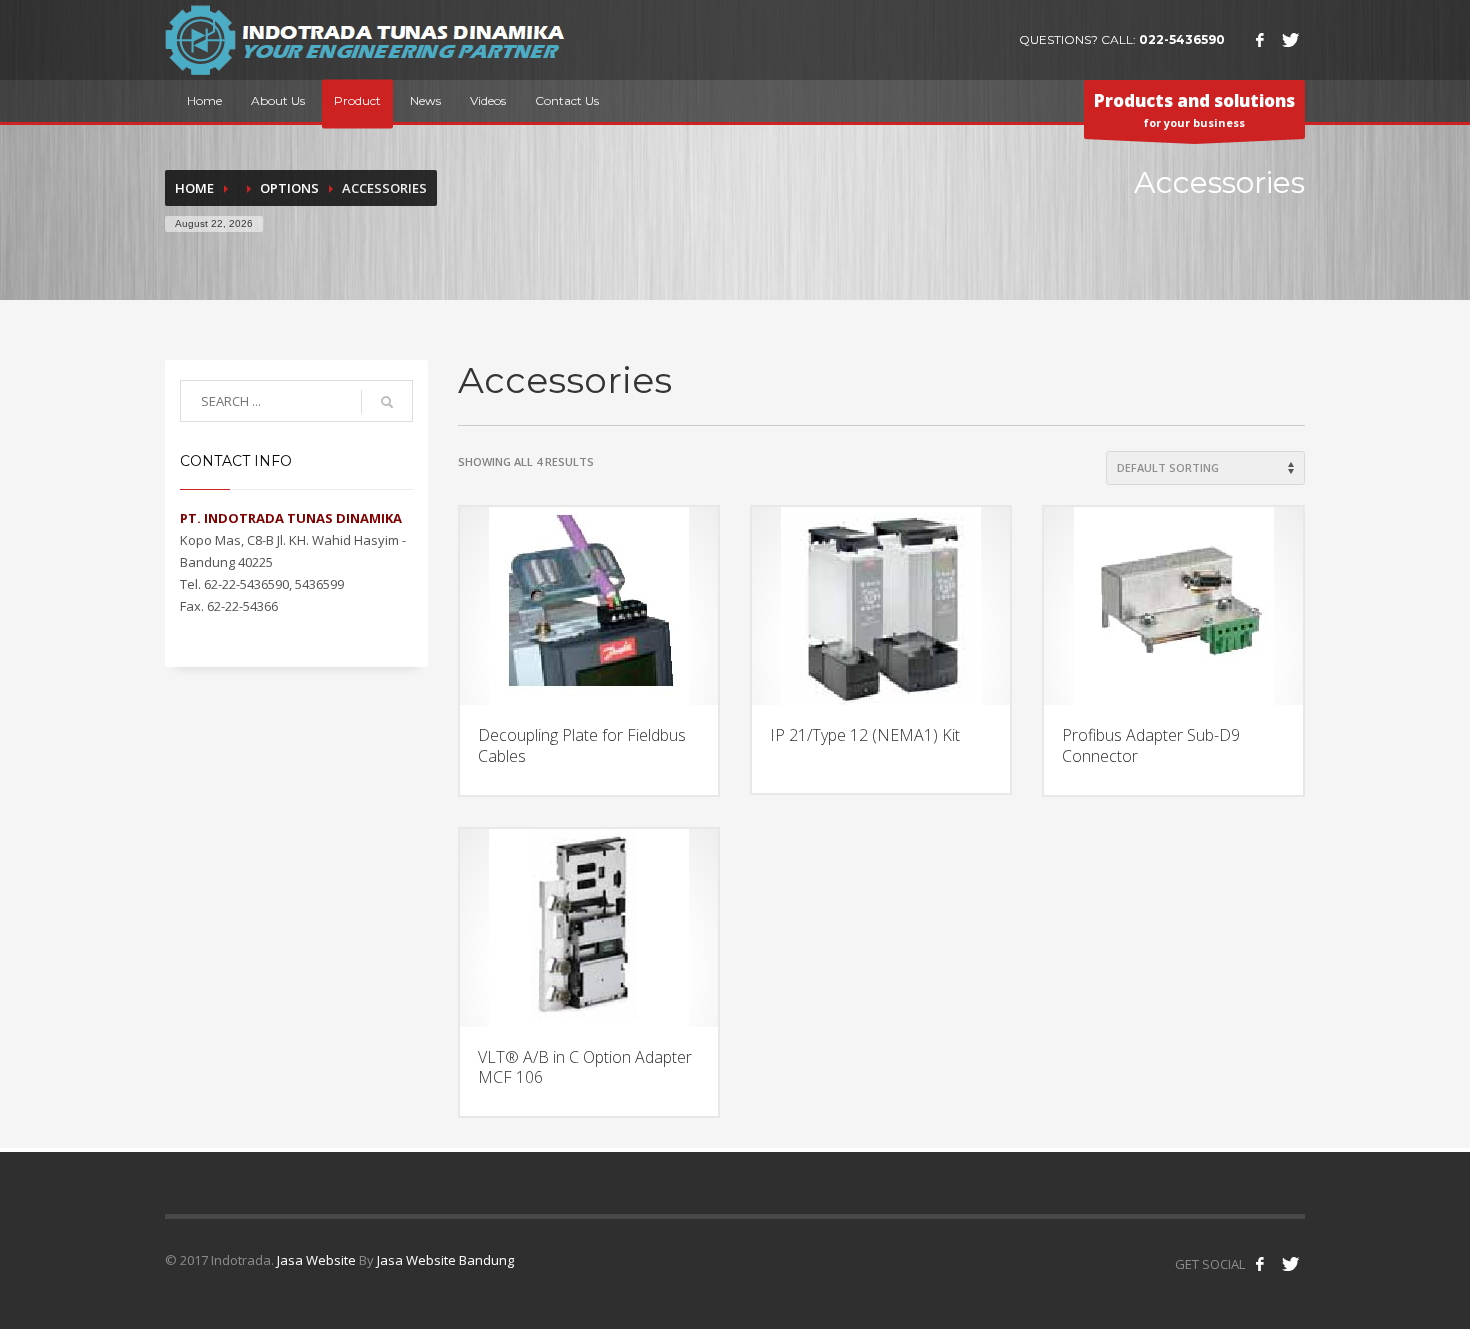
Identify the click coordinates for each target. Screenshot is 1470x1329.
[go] (387, 402)
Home (204, 100)
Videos (488, 100)
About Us (278, 100)
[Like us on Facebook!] (1260, 1264)
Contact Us (567, 100)
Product (357, 100)
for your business (1194, 109)
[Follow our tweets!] (1290, 1264)
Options (289, 188)
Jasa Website (316, 1260)
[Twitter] (1290, 40)
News (425, 100)
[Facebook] (1260, 40)
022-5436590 (1182, 39)
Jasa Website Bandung (445, 1260)
